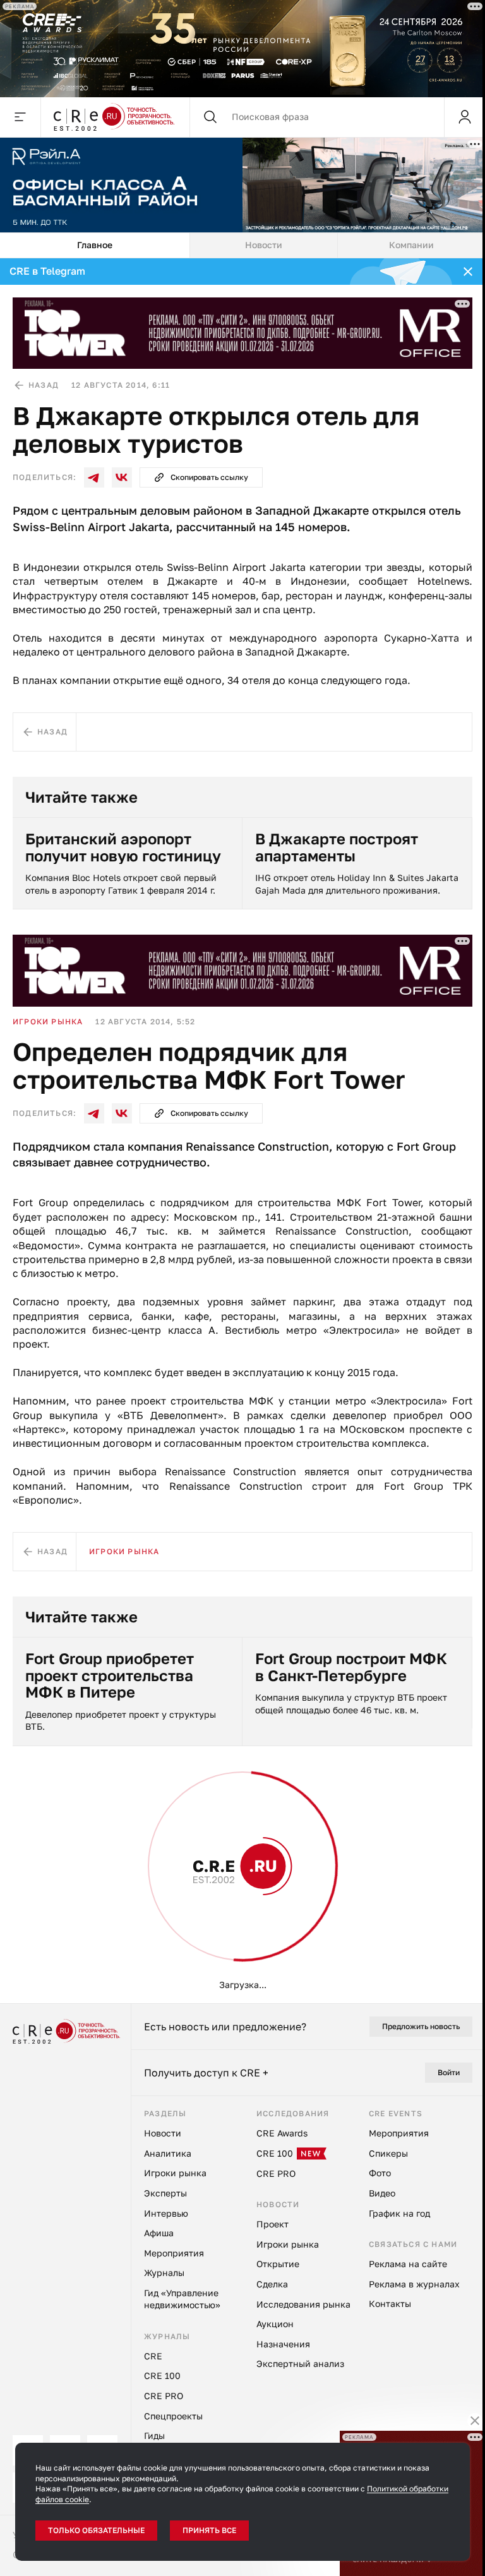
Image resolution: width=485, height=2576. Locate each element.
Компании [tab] (411, 243)
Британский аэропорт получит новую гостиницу (123, 846)
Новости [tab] (264, 243)
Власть (30, 1856)
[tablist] (242, 244)
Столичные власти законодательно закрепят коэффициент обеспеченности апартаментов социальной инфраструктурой (126, 2433)
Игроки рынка (48, 1020)
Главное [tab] (95, 243)
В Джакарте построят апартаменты (337, 846)
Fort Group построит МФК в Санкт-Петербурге (351, 1665)
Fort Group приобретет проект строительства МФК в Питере (110, 1673)
